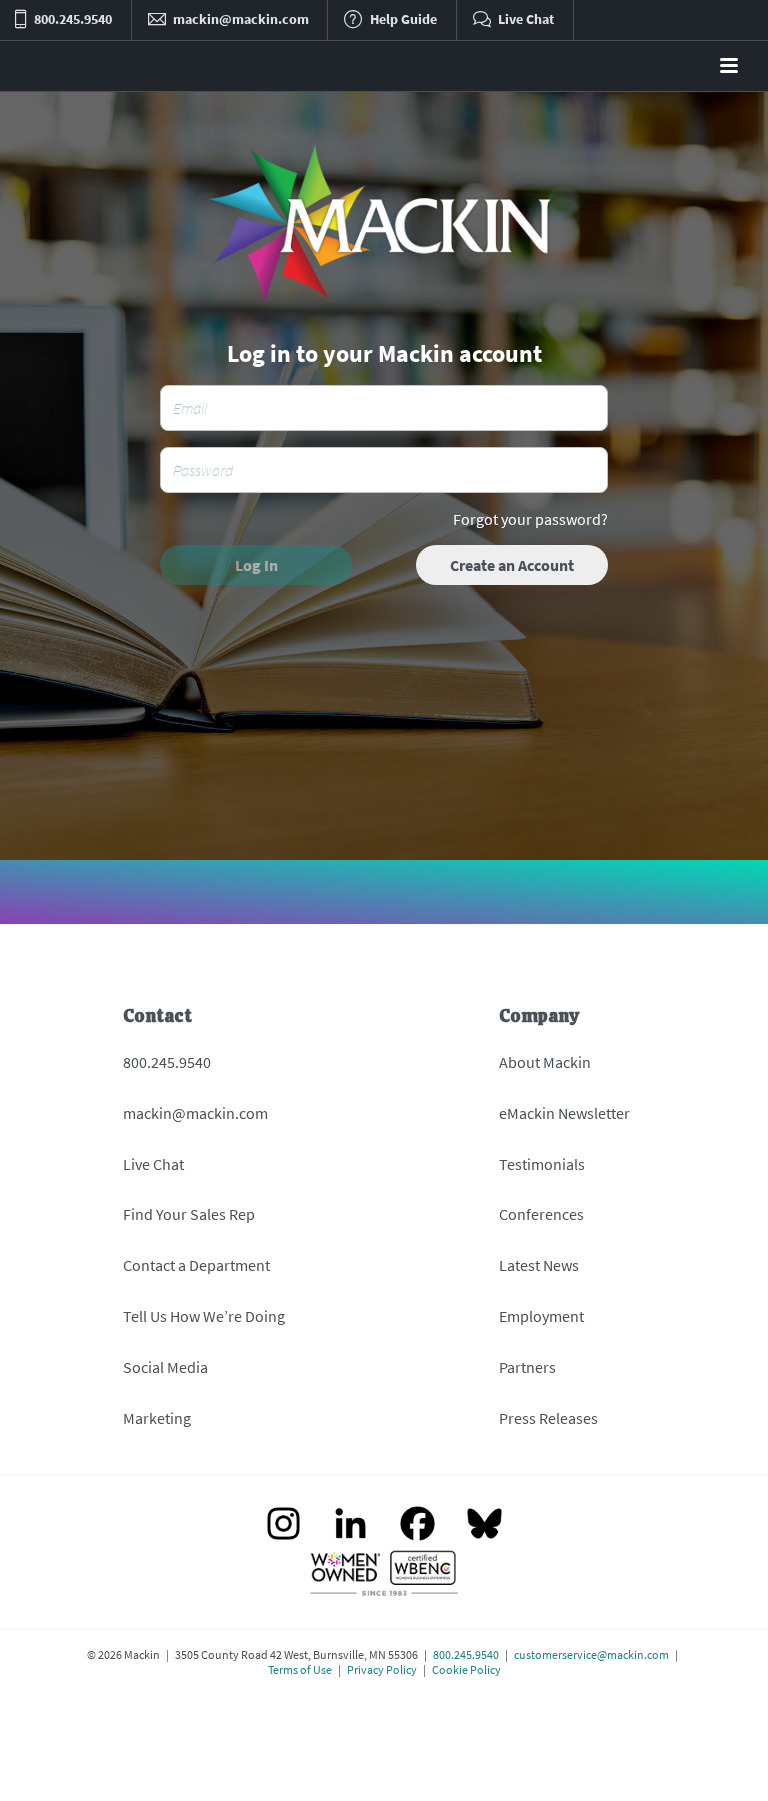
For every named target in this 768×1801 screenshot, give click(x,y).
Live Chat (153, 1164)
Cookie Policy (466, 1669)
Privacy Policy (382, 1669)
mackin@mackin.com (195, 1113)
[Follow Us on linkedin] (350, 1525)
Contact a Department (196, 1265)
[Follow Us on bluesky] (484, 1525)
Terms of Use (300, 1669)
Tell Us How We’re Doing (204, 1316)
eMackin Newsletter (564, 1113)
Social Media (165, 1367)
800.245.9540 (167, 1062)
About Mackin (545, 1062)
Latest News (539, 1265)
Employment (541, 1316)
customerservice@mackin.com (591, 1654)
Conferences (541, 1214)
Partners (527, 1367)
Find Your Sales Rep (189, 1214)
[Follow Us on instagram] (283, 1525)
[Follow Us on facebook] (417, 1525)
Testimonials (542, 1164)
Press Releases (548, 1418)
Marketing (157, 1418)
